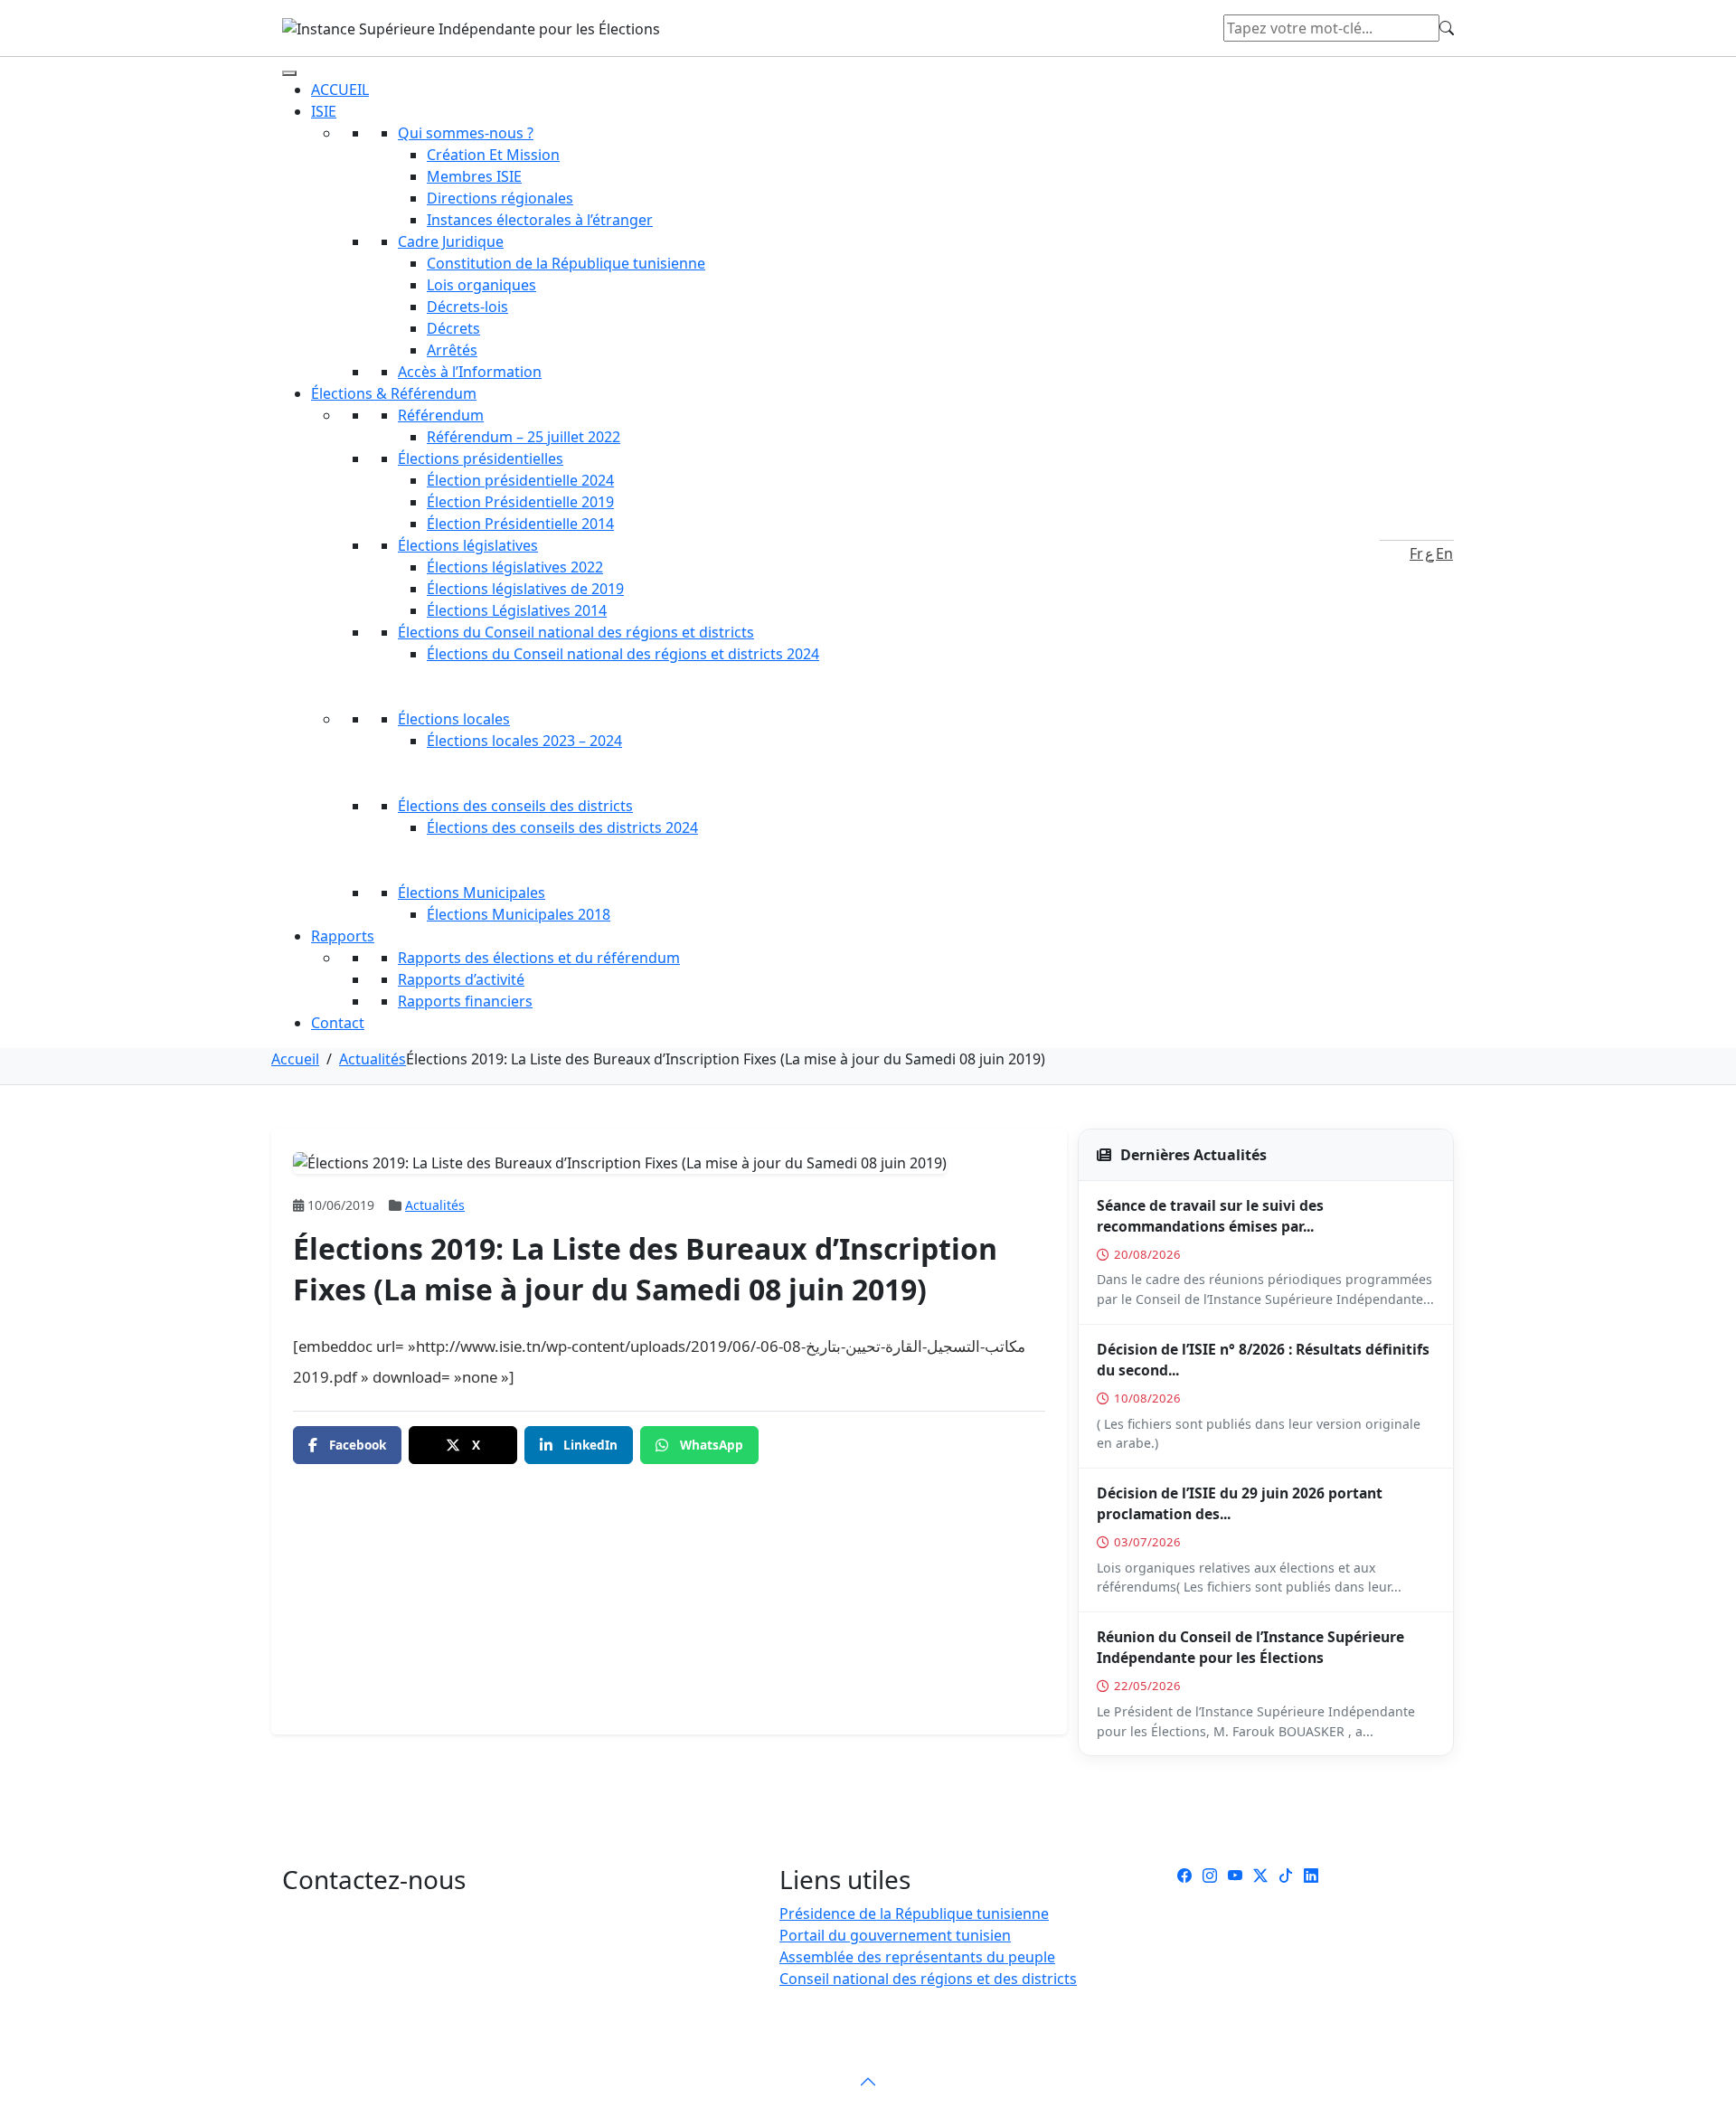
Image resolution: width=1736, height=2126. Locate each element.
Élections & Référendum (394, 393)
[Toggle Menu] (289, 73)
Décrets (453, 328)
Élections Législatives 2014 (517, 610)
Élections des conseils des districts (515, 806)
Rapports (343, 936)
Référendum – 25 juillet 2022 (524, 437)
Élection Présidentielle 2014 (520, 524)
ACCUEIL (340, 90)
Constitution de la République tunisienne (566, 263)
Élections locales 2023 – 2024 (524, 741)
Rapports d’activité (461, 979)
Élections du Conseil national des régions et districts (576, 632)
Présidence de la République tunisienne (914, 1913)
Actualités (373, 1059)
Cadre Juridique (451, 241)
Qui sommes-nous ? (466, 133)
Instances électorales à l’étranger (540, 220)
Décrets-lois (467, 307)
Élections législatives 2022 (515, 567)
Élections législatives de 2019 (525, 589)
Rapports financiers (465, 1001)
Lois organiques (481, 285)
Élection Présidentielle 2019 (520, 502)
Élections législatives (468, 545)
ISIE (324, 111)
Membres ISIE (474, 176)
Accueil (295, 1059)
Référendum (441, 415)
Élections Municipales (472, 893)
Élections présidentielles (481, 458)
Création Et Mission (493, 155)
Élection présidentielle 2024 (520, 480)
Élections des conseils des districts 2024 (562, 827)
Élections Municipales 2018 (519, 914)
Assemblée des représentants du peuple (917, 1957)
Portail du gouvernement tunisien (895, 1935)
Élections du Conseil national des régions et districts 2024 (623, 654)
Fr (1416, 553)
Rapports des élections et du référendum (539, 958)
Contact (338, 1023)
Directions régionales (500, 198)
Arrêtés (452, 350)
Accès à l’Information (470, 372)
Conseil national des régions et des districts (928, 1979)
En (1444, 553)
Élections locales (454, 719)
